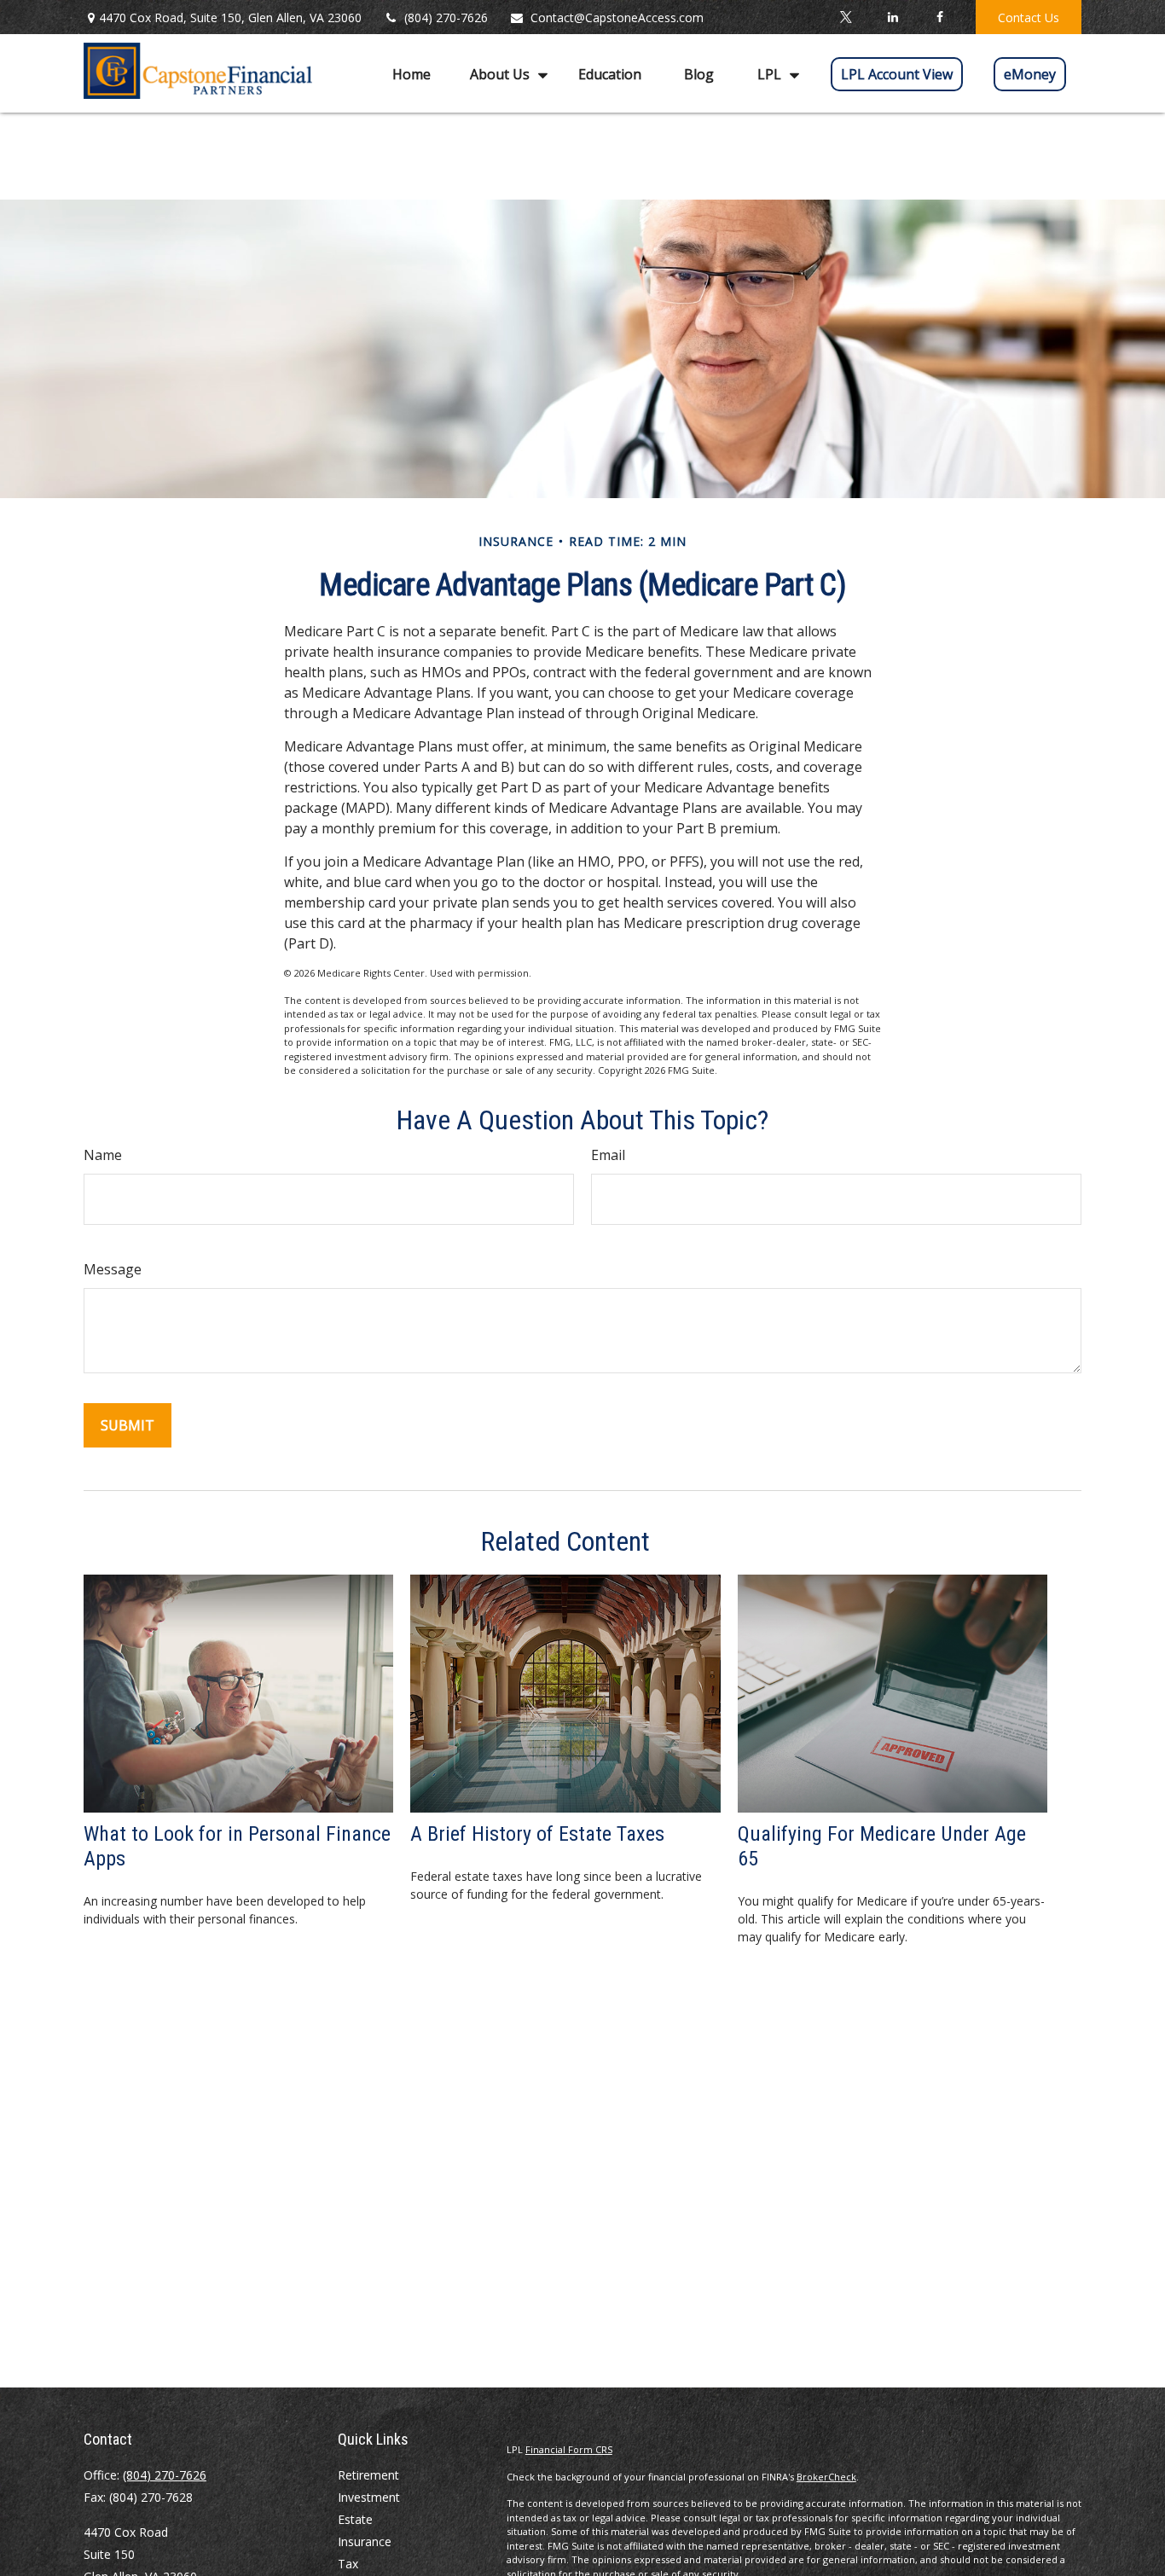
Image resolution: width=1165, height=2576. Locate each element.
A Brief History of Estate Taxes (537, 1834)
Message (113, 1269)
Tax (348, 2564)
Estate (355, 2519)
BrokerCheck (826, 2477)
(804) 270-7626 (446, 17)
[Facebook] (939, 17)
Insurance (365, 2541)
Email (608, 1155)
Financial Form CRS (569, 2449)
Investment (369, 2497)
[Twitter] (846, 17)
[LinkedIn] (893, 17)
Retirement (368, 2475)
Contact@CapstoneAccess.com (617, 17)
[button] (412, 73)
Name (103, 1155)
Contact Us (1029, 17)
